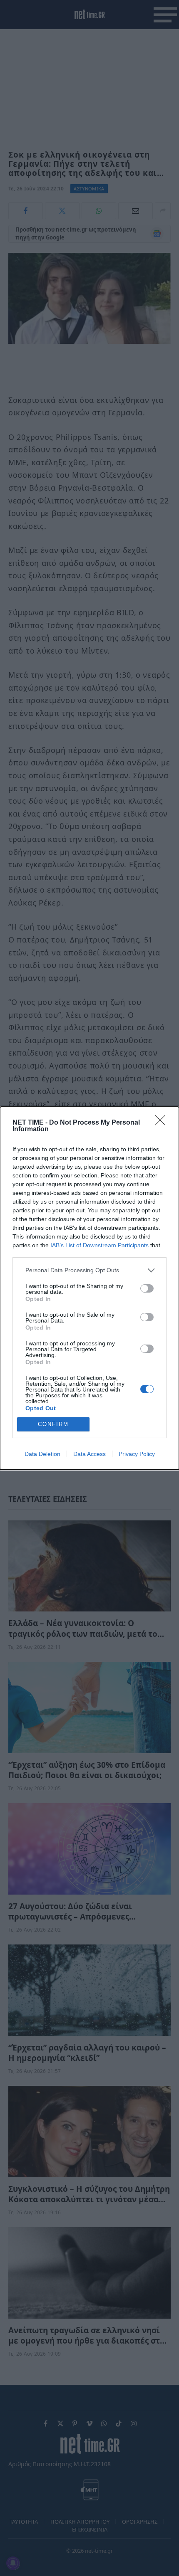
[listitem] (89, 1270)
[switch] (147, 1288)
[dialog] (89, 1288)
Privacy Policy (137, 1454)
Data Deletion (42, 1454)
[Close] (163, 1123)
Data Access (89, 1454)
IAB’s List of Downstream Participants (99, 1245)
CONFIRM (53, 1424)
